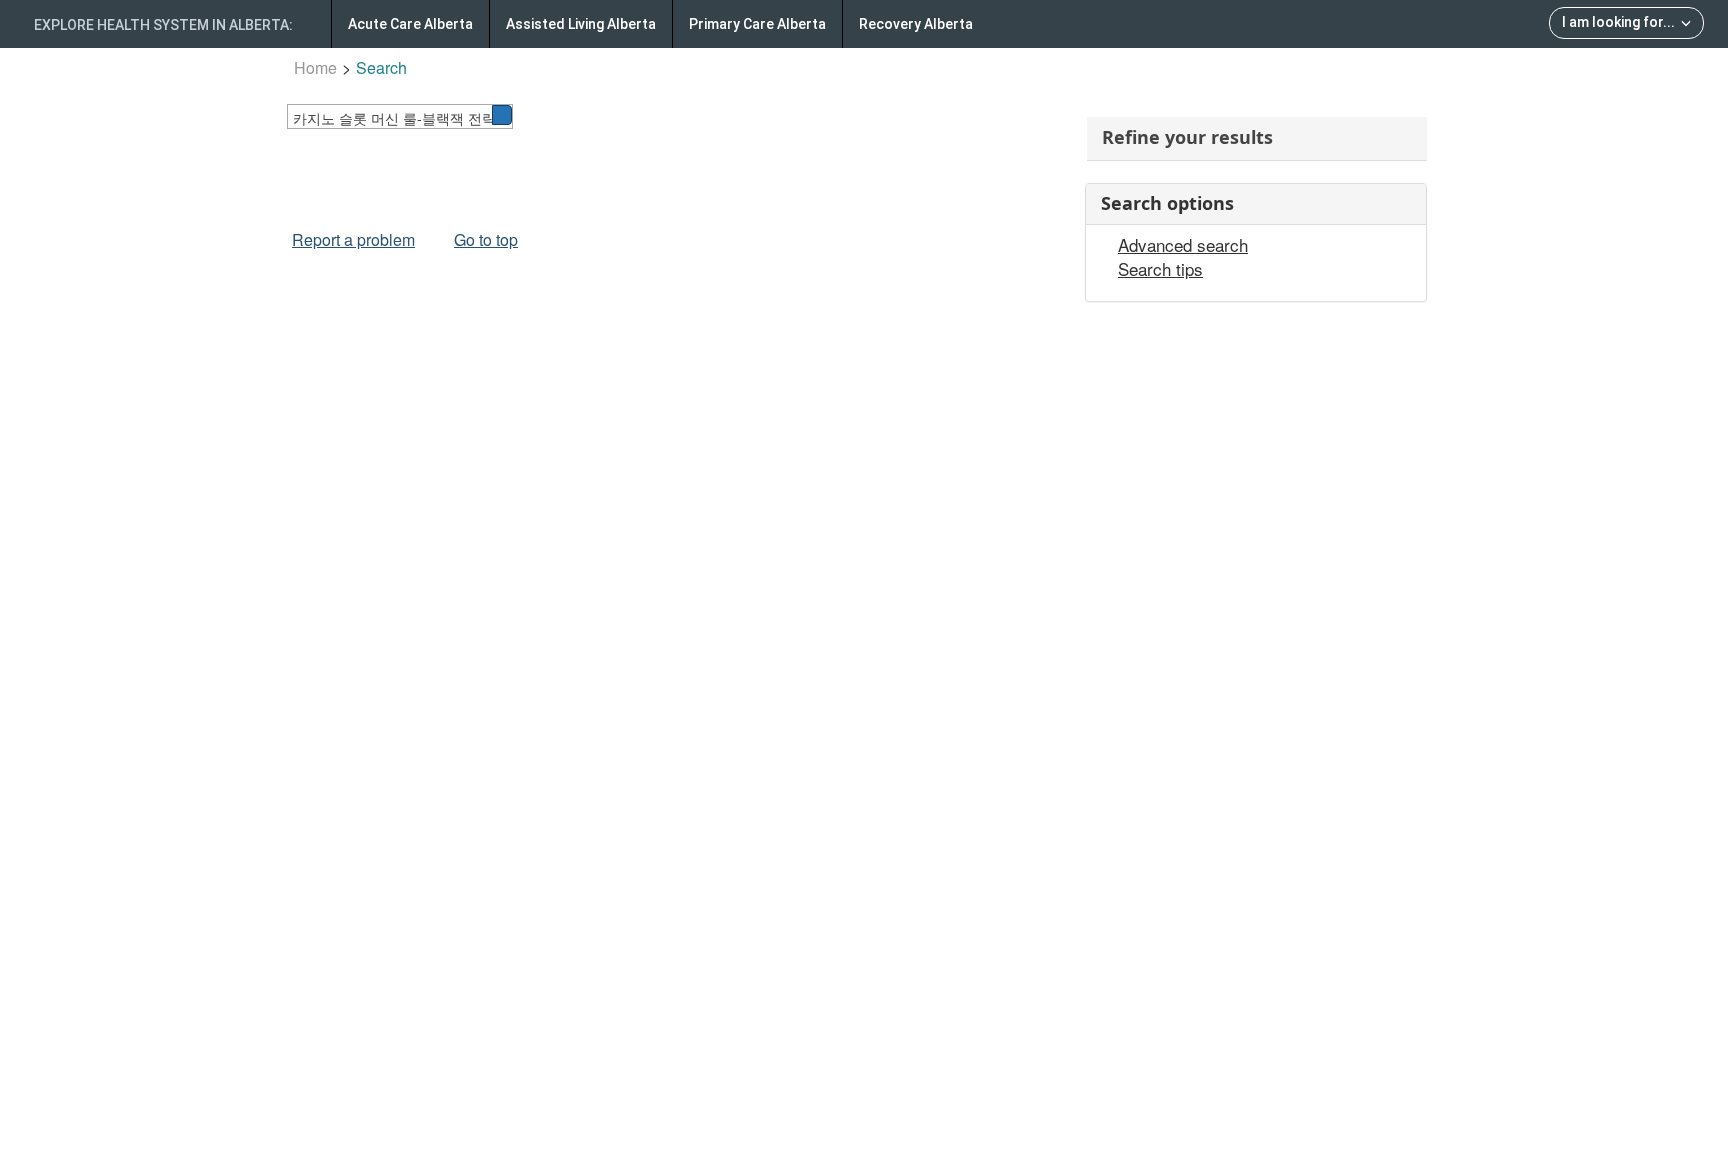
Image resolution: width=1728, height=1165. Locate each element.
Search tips (1160, 269)
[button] (502, 115)
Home (315, 67)
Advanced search (1183, 245)
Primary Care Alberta (757, 24)
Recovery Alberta (916, 24)
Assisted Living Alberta (581, 24)
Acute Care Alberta (410, 24)
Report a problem (353, 239)
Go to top (486, 239)
